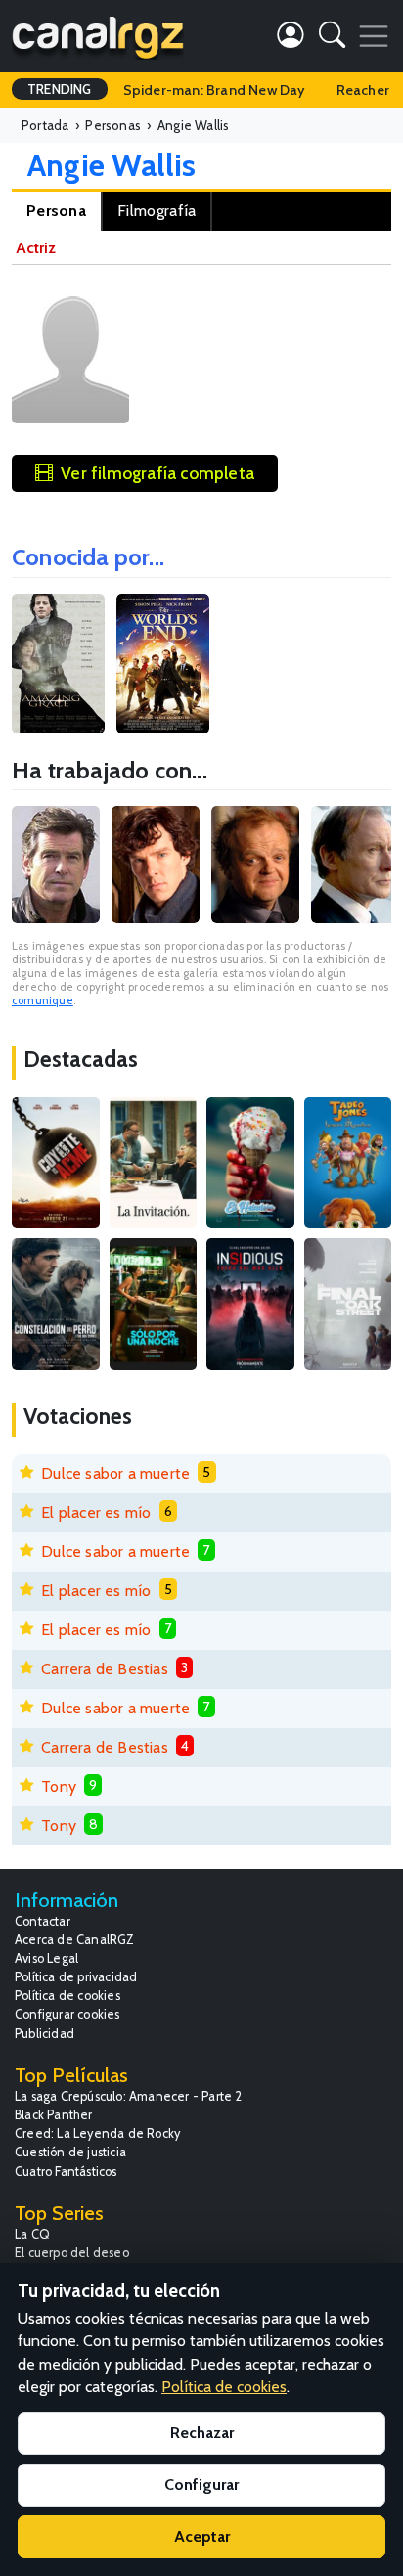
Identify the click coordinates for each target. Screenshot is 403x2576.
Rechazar (202, 2433)
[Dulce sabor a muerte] (250, 1163)
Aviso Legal (46, 1958)
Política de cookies (67, 1996)
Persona (56, 211)
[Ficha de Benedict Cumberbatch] (156, 865)
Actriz (36, 248)
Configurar (201, 2485)
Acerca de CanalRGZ (75, 1940)
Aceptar (202, 2536)
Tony (59, 1786)
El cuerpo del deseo (72, 2253)
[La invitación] (154, 1163)
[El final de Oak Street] (348, 1304)
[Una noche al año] (154, 1304)
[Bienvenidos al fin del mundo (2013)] (163, 664)
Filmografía (157, 211)
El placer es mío (96, 1512)
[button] (332, 39)
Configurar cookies (67, 2014)
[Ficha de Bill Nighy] (355, 865)
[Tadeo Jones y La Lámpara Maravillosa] (348, 1163)
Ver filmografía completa (157, 473)
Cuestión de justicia (70, 2152)
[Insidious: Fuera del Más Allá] (250, 1304)
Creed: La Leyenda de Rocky (97, 2133)
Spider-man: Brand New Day (214, 90)
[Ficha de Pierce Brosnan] (56, 865)
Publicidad (45, 2034)
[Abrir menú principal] (374, 36)
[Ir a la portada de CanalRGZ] (98, 36)
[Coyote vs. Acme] (56, 1163)
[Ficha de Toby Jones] (255, 865)
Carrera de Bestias (105, 1669)
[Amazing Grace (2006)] (58, 664)
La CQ (32, 2234)
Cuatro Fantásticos (66, 2172)
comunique (43, 1000)
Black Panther (54, 2115)
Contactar (43, 1921)
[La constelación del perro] (56, 1304)
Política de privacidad (76, 1977)
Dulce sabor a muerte (115, 1473)
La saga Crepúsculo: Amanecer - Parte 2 (129, 2096)
